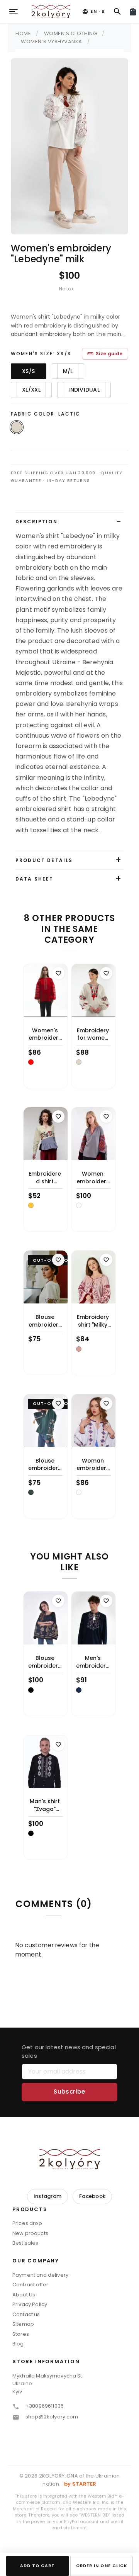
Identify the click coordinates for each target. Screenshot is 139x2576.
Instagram (47, 2196)
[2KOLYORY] (69, 2159)
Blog (18, 2344)
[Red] (31, 1062)
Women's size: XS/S (41, 354)
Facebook (92, 2196)
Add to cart (38, 2566)
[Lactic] (79, 1062)
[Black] (31, 1690)
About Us (24, 2295)
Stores (21, 2334)
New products (30, 2233)
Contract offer (30, 2285)
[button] (69, 2212)
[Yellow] (31, 1205)
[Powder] (79, 1349)
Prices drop (27, 2223)
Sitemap (23, 2324)
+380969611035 (45, 2406)
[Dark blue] (79, 1690)
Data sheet (35, 879)
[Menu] (14, 12)
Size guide (105, 354)
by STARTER (80, 2484)
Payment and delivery (40, 2275)
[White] (79, 1205)
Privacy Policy (30, 2304)
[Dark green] (31, 1492)
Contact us (26, 2314)
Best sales (25, 2243)
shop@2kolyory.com (52, 2417)
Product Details (44, 860)
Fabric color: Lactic (46, 414)
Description (36, 522)
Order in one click (102, 2566)
